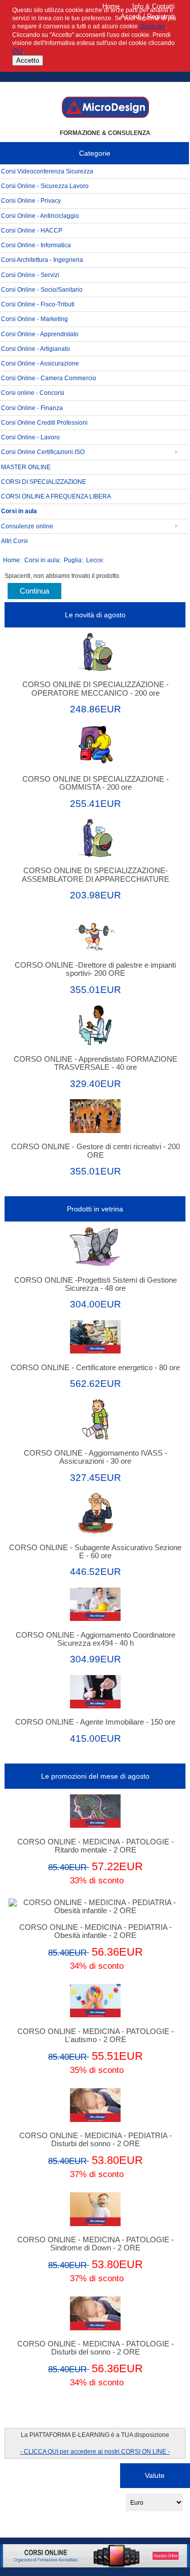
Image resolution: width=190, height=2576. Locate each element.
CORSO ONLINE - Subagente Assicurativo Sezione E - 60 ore (95, 1552)
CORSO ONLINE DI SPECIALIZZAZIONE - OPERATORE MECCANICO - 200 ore (96, 689)
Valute (155, 2475)
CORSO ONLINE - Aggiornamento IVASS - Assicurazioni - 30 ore (96, 1457)
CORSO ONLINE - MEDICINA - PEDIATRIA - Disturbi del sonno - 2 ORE (96, 2140)
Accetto (28, 60)
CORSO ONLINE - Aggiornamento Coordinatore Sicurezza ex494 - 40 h (96, 1639)
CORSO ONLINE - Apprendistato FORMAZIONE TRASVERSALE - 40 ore (96, 1063)
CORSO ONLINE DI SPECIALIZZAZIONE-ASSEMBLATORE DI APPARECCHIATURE (96, 875)
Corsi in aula (42, 560)
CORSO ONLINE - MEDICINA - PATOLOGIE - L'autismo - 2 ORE (96, 2036)
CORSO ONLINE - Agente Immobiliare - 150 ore (95, 1722)
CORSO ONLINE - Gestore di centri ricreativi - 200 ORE (96, 1151)
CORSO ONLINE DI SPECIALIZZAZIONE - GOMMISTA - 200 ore (96, 783)
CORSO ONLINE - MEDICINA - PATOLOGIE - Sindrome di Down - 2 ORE (96, 2244)
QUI (17, 51)
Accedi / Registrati (148, 16)
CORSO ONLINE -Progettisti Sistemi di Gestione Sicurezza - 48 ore (96, 1284)
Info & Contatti (154, 6)
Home (111, 6)
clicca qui (152, 26)
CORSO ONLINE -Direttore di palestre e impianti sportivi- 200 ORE (95, 969)
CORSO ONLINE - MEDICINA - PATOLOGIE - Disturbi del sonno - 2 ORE (96, 2348)
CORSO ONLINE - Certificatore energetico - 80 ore (95, 1368)
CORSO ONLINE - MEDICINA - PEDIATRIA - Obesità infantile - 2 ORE (96, 1931)
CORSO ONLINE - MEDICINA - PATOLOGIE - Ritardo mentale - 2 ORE (96, 1846)
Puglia (73, 560)
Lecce (94, 560)
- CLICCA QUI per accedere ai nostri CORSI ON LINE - (95, 2451)
